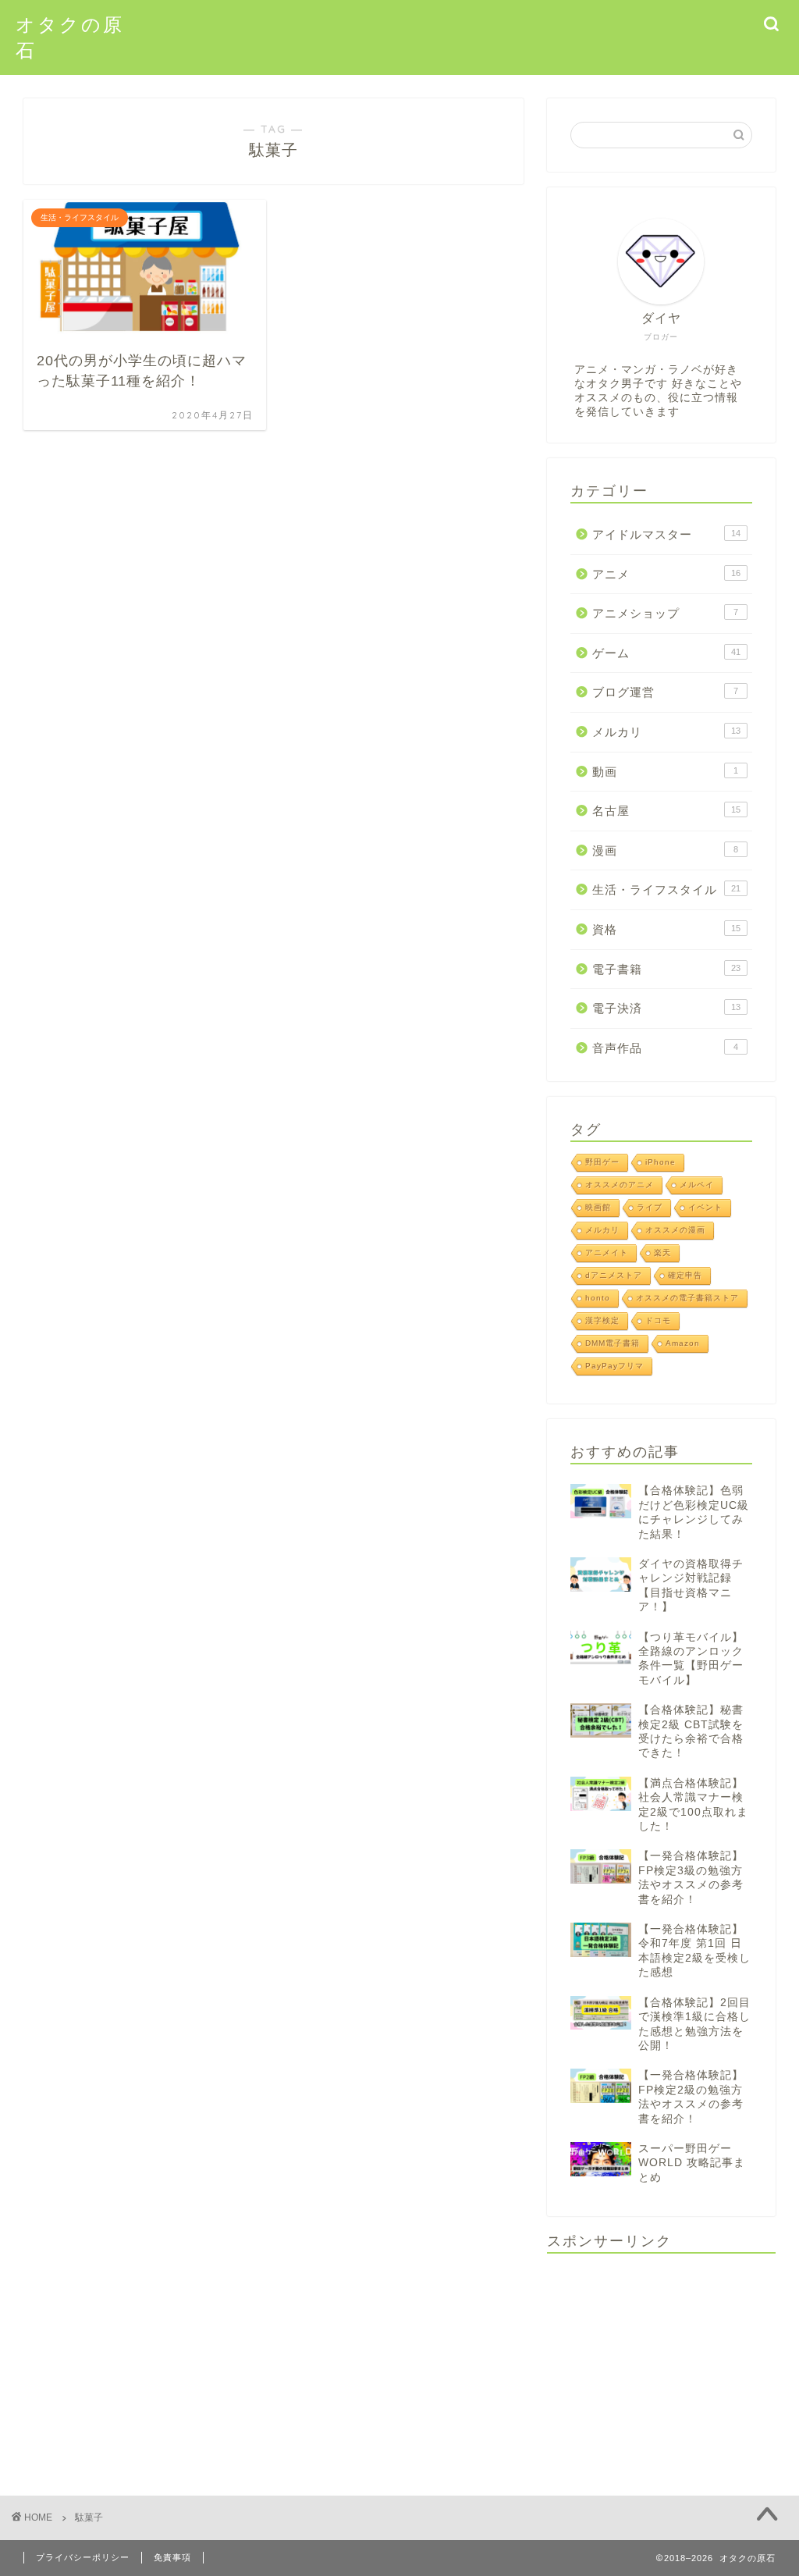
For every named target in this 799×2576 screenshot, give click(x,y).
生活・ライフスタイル (666, 890)
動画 (665, 772)
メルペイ (697, 1185)
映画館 (598, 1207)
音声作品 (665, 1048)
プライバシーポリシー (83, 2557)
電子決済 (666, 1008)
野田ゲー (602, 1162)
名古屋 (666, 811)
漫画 (665, 850)
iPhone (661, 1162)
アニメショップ (665, 613)
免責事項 (172, 2557)
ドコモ (658, 1320)
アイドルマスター (666, 534)
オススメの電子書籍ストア (687, 1298)
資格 (666, 929)
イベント (705, 1207)
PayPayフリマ (614, 1366)
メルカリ (666, 732)
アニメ (666, 574)
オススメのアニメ (620, 1185)
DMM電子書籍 (613, 1343)
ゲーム (666, 653)
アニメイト (607, 1252)
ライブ (650, 1207)
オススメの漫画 (675, 1230)
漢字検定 (602, 1320)
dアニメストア (614, 1275)
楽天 (662, 1252)
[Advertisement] (661, 2363)
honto (598, 1298)
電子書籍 (666, 969)
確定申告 (685, 1275)
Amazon (683, 1343)
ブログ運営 (665, 692)
